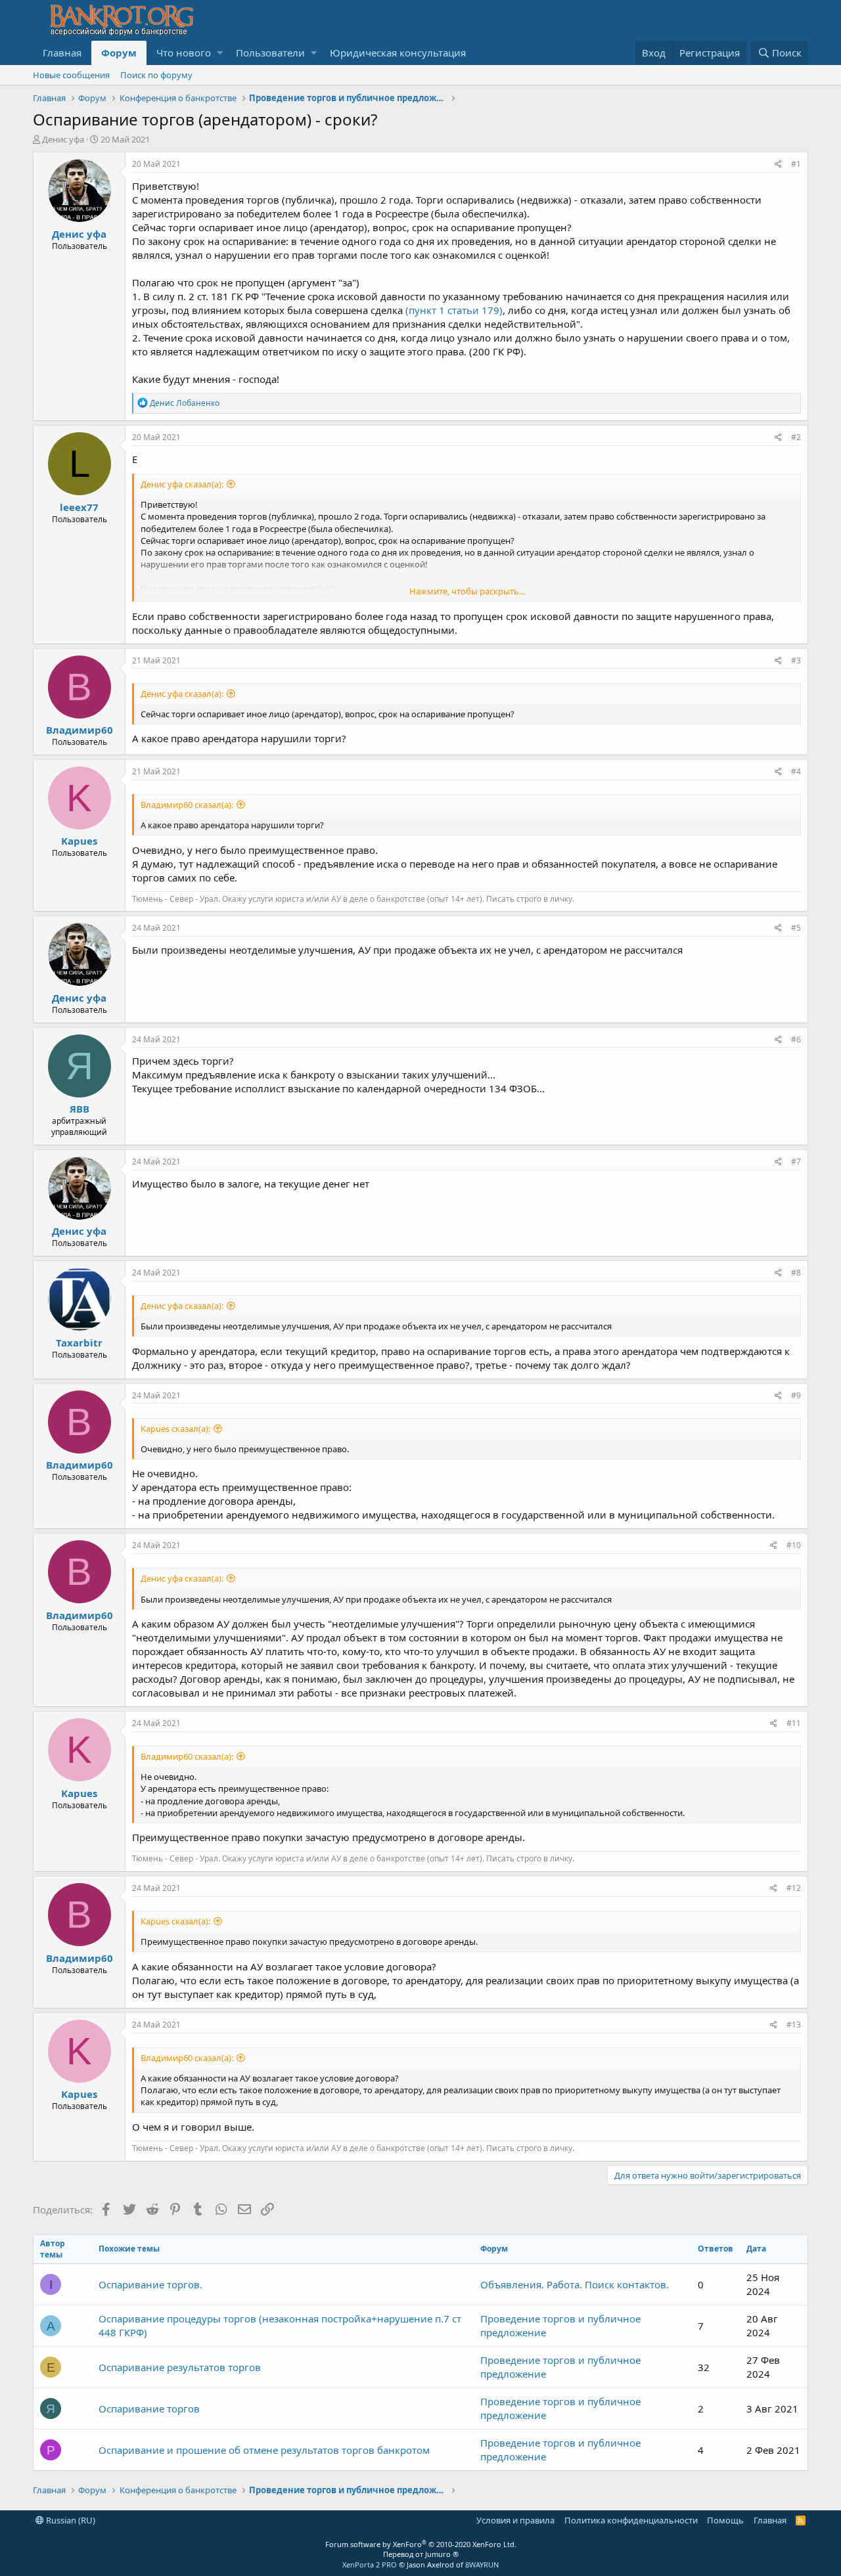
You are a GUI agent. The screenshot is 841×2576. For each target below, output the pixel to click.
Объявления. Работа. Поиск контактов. (575, 2284)
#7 (796, 1162)
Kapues (79, 841)
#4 (796, 771)
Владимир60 (80, 730)
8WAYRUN (482, 2565)
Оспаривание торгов (149, 2409)
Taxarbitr (79, 1343)
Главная (62, 53)
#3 (796, 660)
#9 (796, 1395)
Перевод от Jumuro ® (421, 2554)
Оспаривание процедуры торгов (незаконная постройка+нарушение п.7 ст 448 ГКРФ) (280, 2325)
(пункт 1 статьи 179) (454, 310)
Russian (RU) (70, 2520)
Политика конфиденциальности (631, 2520)
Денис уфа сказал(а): (182, 484)
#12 (794, 1888)
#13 (794, 2025)
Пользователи (270, 53)
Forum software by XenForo (421, 2544)
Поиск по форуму (156, 75)
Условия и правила (515, 2520)
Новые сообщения (71, 75)
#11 (794, 1723)
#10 (794, 1545)
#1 (796, 164)
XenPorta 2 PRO (370, 2565)
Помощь (725, 2520)
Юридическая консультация (398, 53)
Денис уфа (63, 139)
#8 (796, 1273)
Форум (119, 53)
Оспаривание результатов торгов (180, 2367)
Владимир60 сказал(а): (187, 805)
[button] (220, 53)
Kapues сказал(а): (175, 1429)
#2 (796, 437)
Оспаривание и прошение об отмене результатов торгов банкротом (264, 2450)
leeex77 (79, 507)
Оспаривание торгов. (150, 2284)
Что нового (184, 53)
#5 (796, 928)
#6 (796, 1039)
